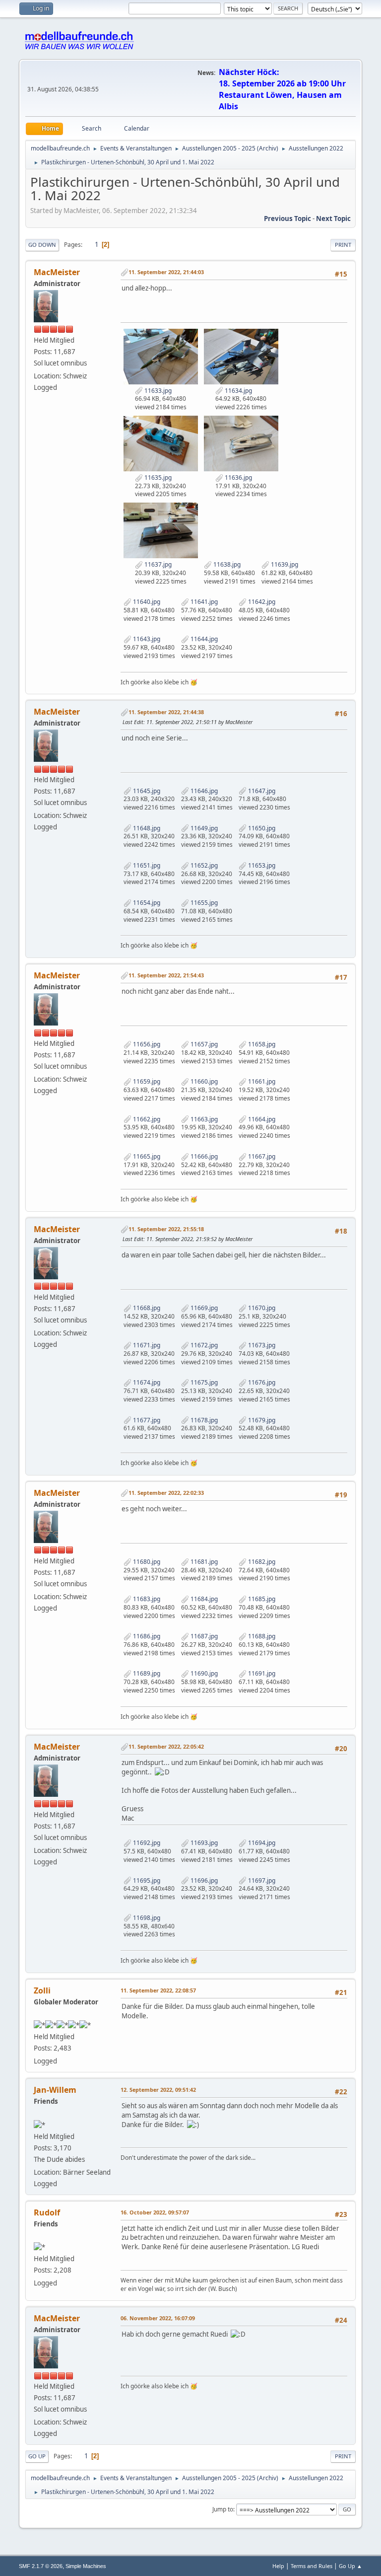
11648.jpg (146, 828)
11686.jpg (146, 1636)
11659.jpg (146, 1081)
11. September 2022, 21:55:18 (166, 1229)
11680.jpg (146, 1562)
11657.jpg (203, 1044)
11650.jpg (261, 828)
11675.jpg (203, 1382)
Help (278, 2566)
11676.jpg (261, 1382)
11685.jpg (261, 1599)
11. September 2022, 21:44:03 (166, 272)
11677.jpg (146, 1420)
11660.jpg (203, 1081)
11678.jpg (203, 1420)
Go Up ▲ (350, 2566)
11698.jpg (146, 1918)
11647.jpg (261, 791)
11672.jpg (203, 1345)
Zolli (42, 1990)
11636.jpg (238, 478)
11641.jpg (203, 602)
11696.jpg (203, 1880)
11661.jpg (261, 1081)
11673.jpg (261, 1345)
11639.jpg (284, 564)
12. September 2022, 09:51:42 (158, 2090)
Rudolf (47, 2212)
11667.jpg (261, 1156)
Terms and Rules (312, 2566)
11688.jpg (261, 1636)
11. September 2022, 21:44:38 (166, 712)
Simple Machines (86, 2566)
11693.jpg (203, 1843)
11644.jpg (203, 639)
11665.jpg (146, 1156)
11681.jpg (203, 1562)
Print (343, 245)
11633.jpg (157, 391)
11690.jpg (203, 1673)
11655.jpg (203, 903)
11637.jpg (157, 564)
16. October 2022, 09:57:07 (155, 2212)
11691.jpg (261, 1673)
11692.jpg (146, 1843)
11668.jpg (146, 1308)
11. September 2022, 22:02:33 (166, 1493)
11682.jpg (261, 1562)
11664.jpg (261, 1119)
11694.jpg (261, 1843)
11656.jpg (146, 1044)
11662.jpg (146, 1119)
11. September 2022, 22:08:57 (158, 1990)
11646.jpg (203, 791)
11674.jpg (146, 1382)
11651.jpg (146, 865)
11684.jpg (203, 1599)
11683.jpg (146, 1599)
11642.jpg (261, 602)
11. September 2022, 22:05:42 (166, 1746)
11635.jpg (157, 478)
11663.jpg (203, 1119)
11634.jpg (238, 391)
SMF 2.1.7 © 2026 (41, 2566)
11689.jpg (146, 1673)
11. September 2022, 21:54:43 (166, 975)
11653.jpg (261, 865)
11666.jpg (203, 1156)
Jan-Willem (55, 2090)
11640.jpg (146, 602)
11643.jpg (146, 639)
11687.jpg (203, 1636)
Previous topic (287, 219)
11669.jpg (203, 1308)
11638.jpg (226, 564)
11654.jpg (146, 903)
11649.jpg (203, 828)
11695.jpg (146, 1880)
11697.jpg (261, 1880)
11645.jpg (146, 791)
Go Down (42, 245)
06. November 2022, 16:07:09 (158, 2318)
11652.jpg (203, 865)
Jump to (223, 2509)
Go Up (37, 2456)
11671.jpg (146, 1345)
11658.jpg (261, 1044)
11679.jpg (261, 1420)
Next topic (333, 219)
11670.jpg (261, 1308)
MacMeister (57, 272)
